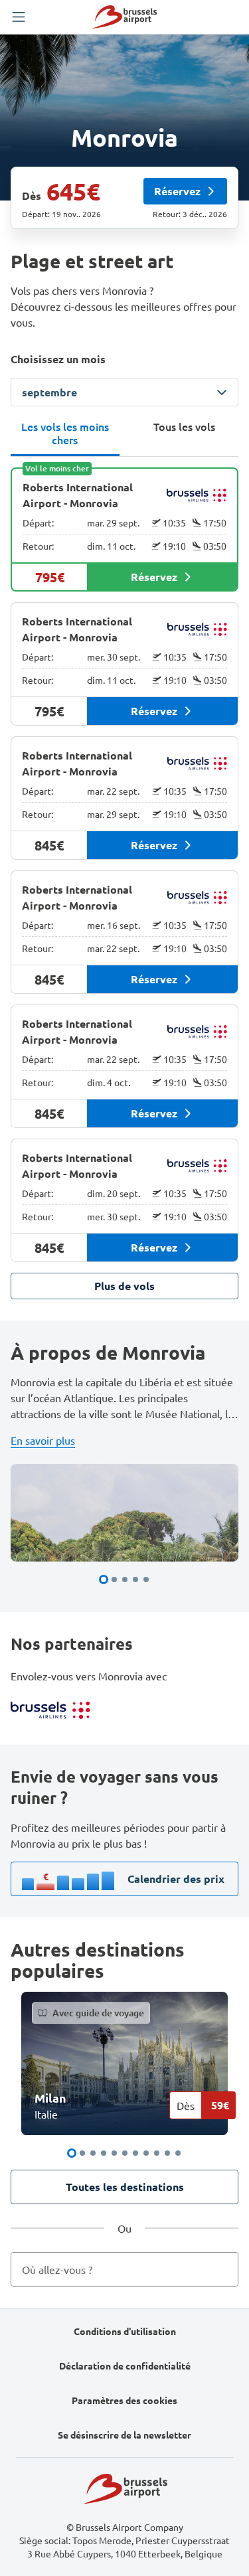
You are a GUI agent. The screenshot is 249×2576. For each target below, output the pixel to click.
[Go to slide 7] (135, 2153)
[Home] (124, 17)
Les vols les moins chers (65, 433)
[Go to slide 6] (125, 2153)
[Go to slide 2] (114, 1579)
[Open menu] (19, 17)
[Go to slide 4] (135, 1579)
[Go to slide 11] (178, 2153)
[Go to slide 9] (157, 2153)
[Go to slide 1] (104, 1579)
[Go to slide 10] (167, 2153)
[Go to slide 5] (146, 1579)
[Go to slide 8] (146, 2153)
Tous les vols (184, 426)
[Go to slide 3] (125, 1579)
